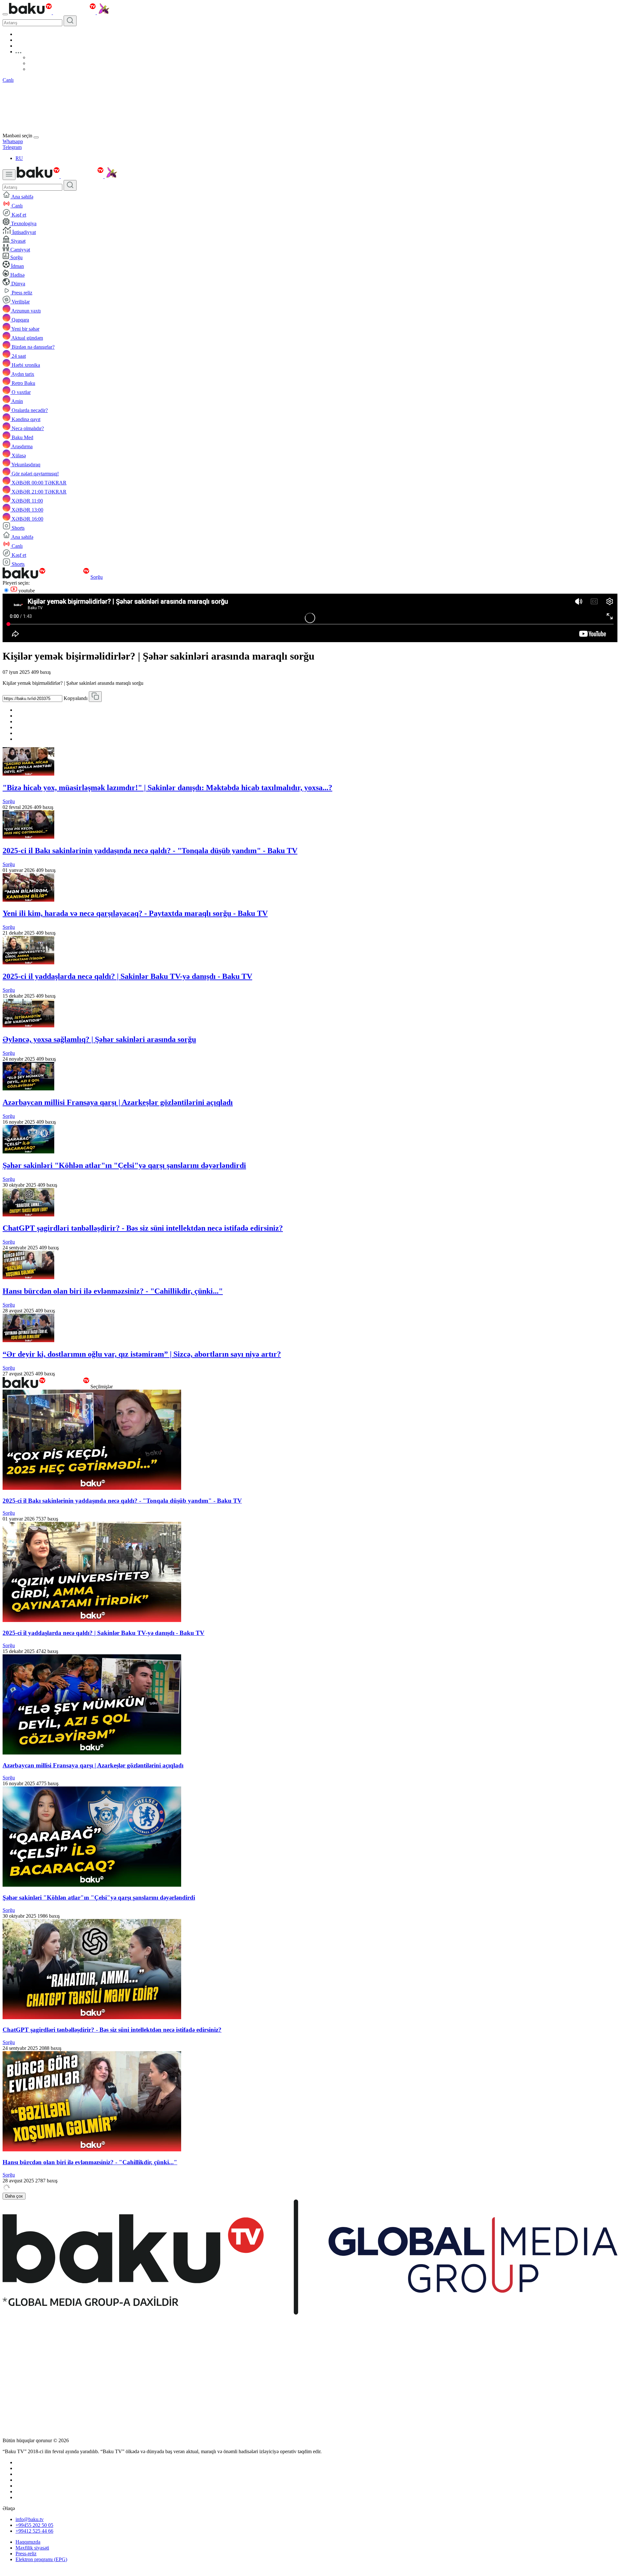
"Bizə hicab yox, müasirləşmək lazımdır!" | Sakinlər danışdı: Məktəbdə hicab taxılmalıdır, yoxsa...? (167, 788)
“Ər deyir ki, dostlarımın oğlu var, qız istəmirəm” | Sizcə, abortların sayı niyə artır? (142, 1354)
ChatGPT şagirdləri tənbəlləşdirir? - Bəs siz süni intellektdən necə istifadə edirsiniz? (143, 1228)
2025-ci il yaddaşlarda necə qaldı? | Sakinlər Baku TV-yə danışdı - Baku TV (127, 976)
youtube (26, 591)
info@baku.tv (30, 2519)
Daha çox (14, 2196)
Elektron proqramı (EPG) (41, 2559)
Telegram (12, 147)
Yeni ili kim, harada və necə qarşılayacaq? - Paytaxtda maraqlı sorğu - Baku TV (135, 913)
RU (19, 158)
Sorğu (97, 577)
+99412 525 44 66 (34, 2531)
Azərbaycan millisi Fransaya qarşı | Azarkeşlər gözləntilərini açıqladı (118, 1102)
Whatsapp (13, 141)
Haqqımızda (28, 2542)
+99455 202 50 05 (34, 2525)
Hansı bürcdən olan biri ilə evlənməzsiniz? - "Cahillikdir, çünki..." (113, 1291)
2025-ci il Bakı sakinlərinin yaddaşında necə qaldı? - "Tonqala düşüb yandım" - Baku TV (150, 851)
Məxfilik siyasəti (32, 2548)
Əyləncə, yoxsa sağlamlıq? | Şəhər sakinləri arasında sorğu (99, 1039)
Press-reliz (26, 2554)
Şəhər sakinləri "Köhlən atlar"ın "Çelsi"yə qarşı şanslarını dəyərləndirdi (124, 1165)
